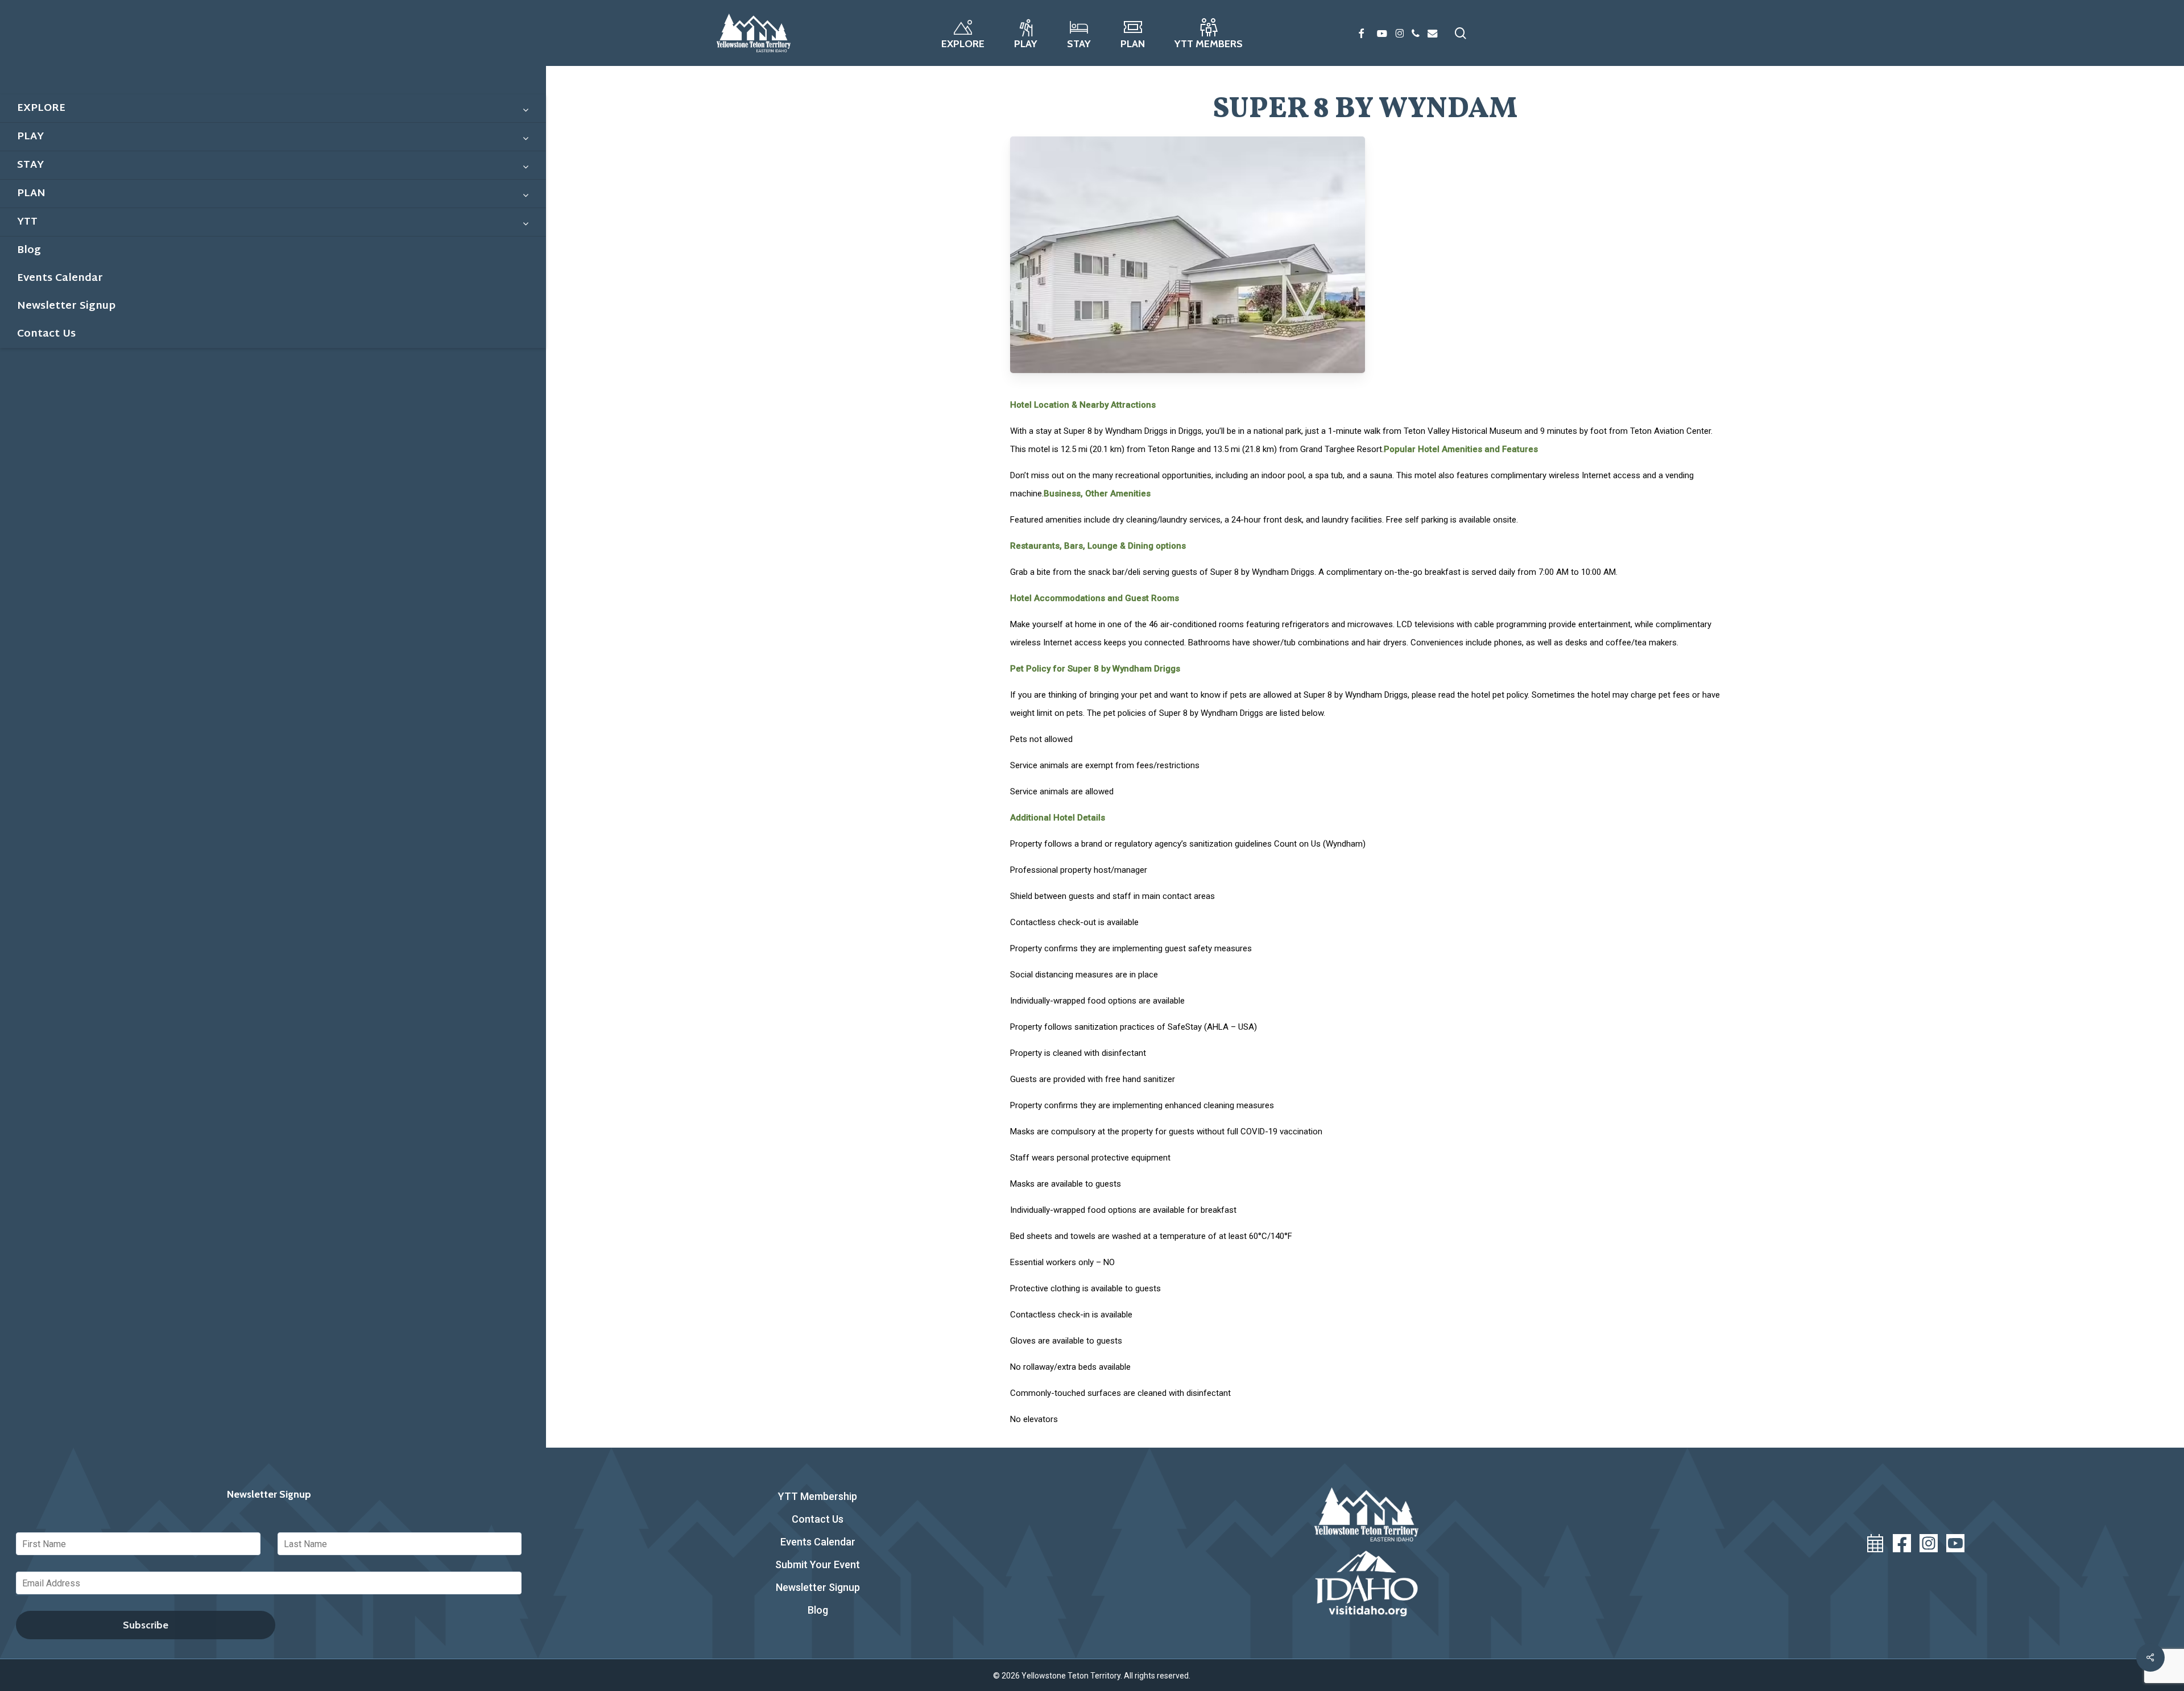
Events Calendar (818, 1542)
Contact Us (818, 1519)
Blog (818, 1610)
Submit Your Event (818, 1564)
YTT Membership (818, 1496)
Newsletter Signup (818, 1587)
